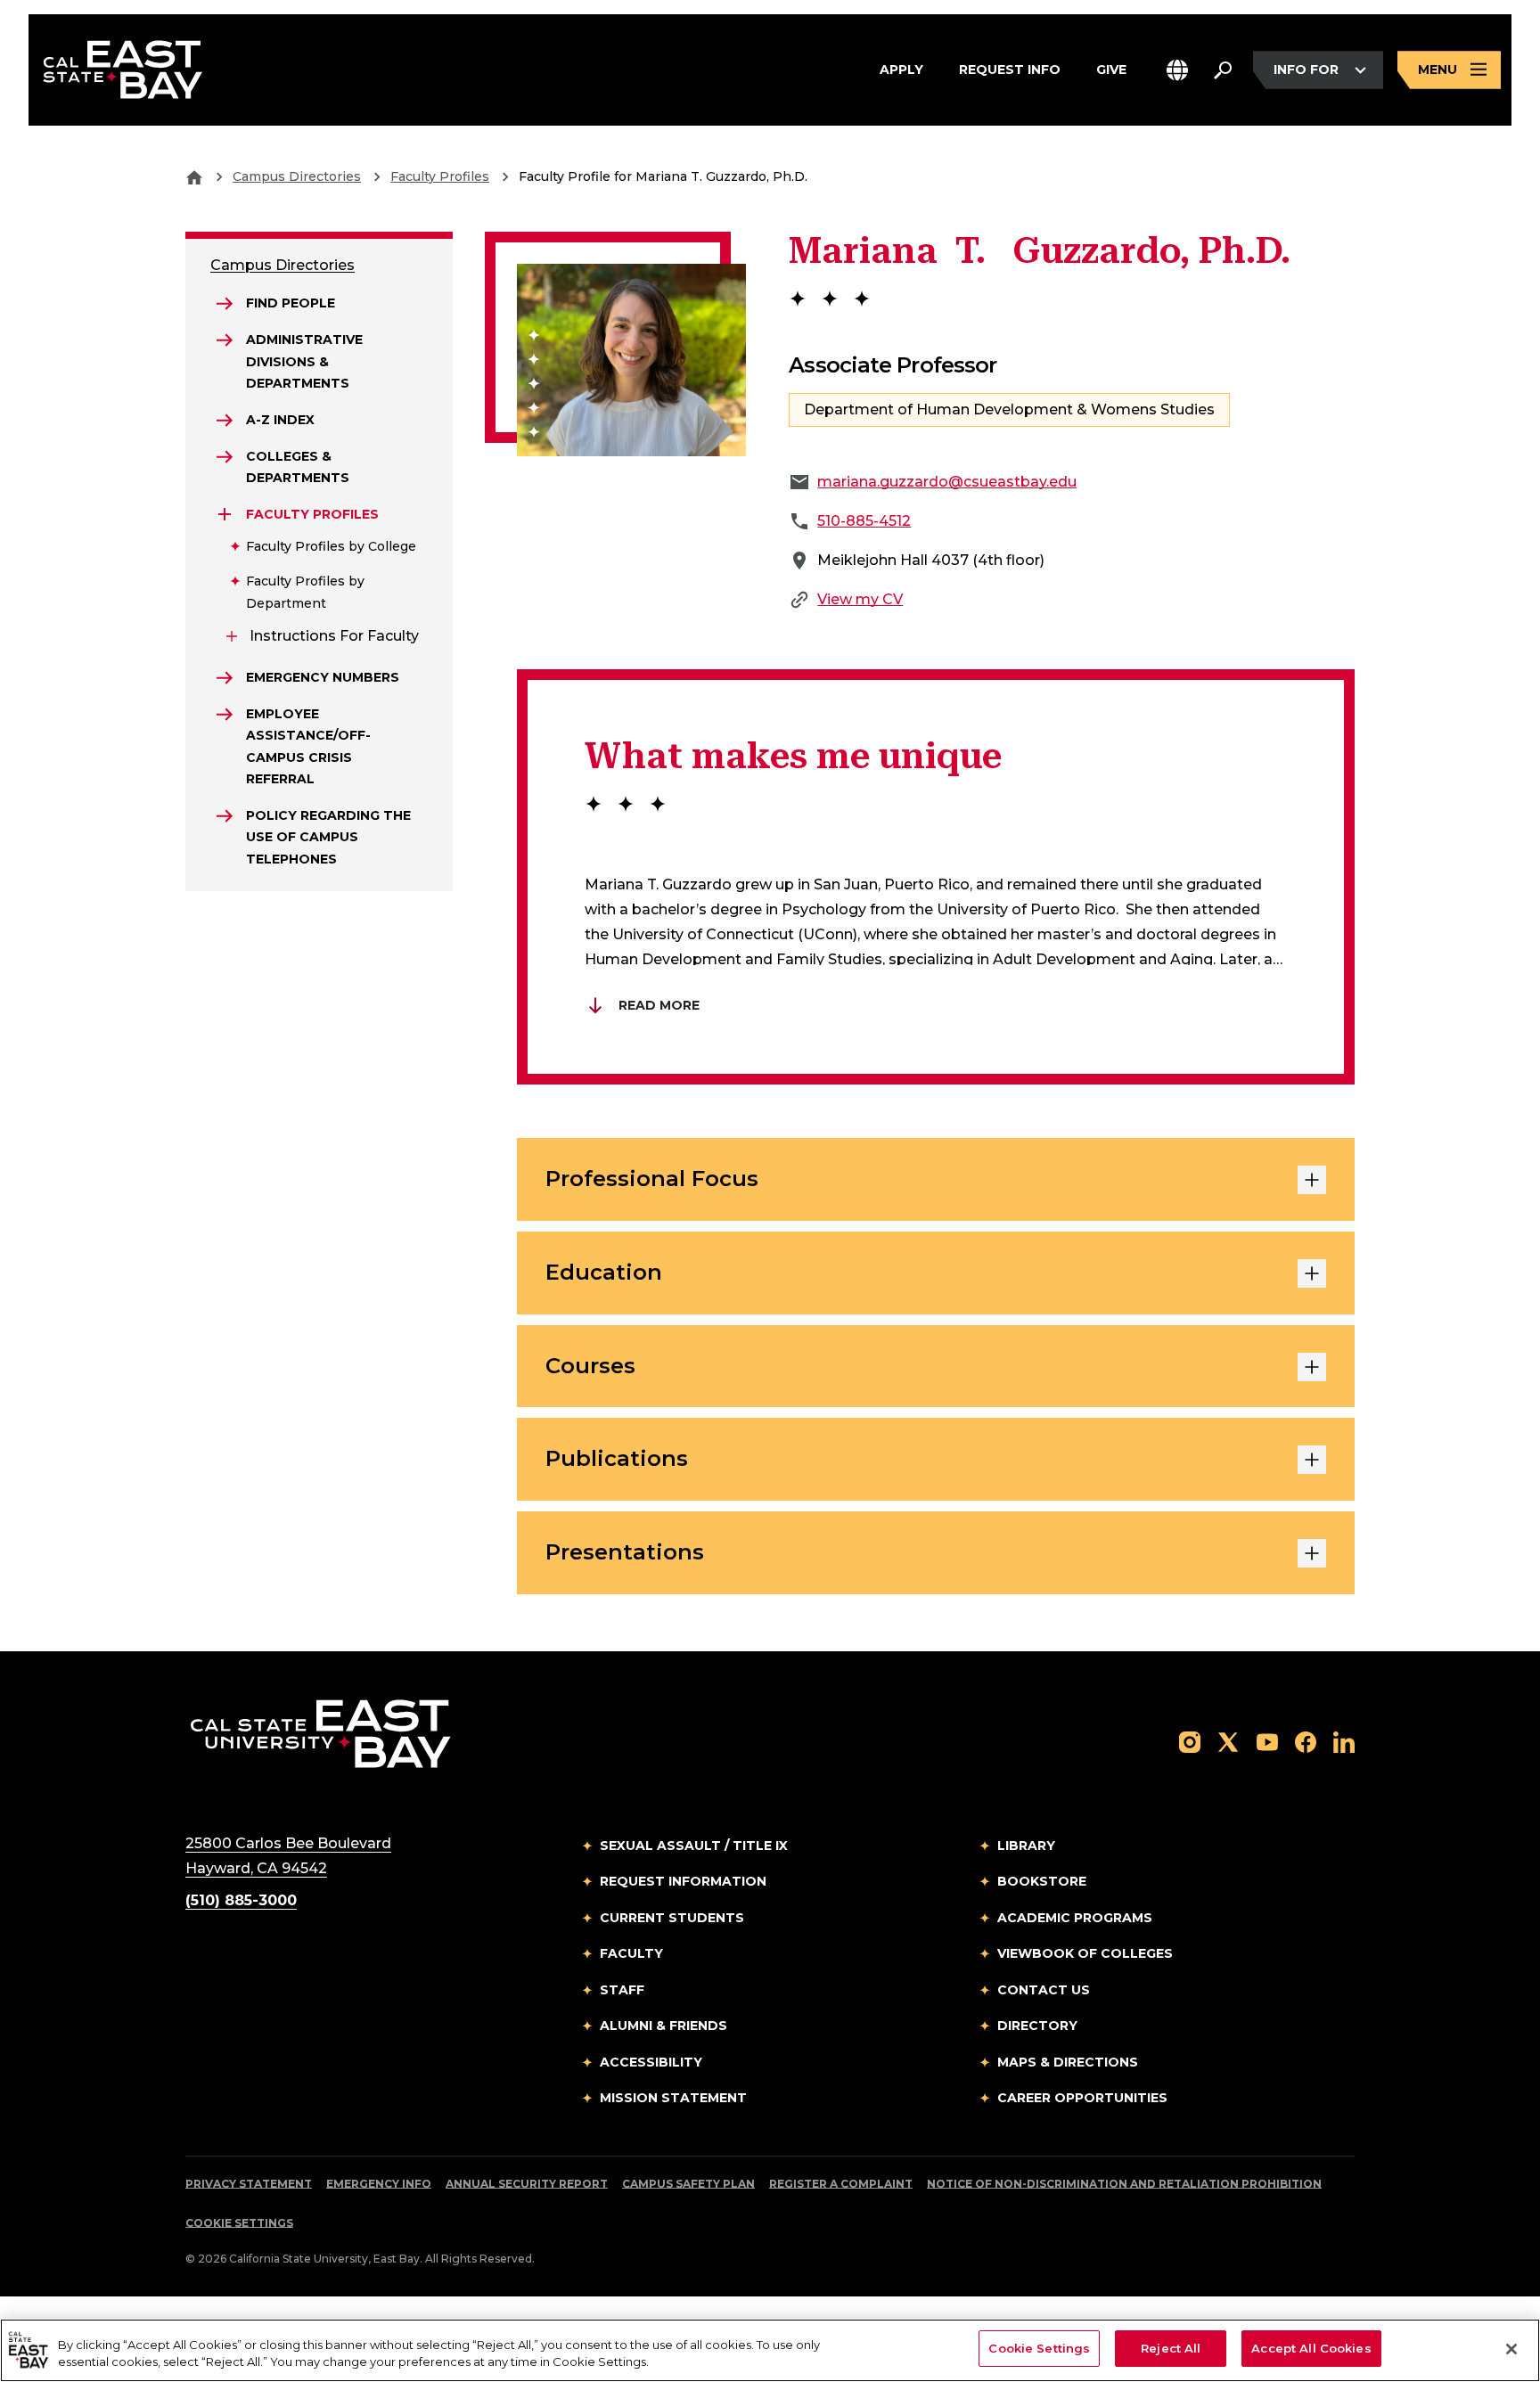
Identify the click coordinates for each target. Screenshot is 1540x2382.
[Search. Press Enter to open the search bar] (1223, 70)
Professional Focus (652, 1179)
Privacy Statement (249, 2184)
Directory (1037, 2026)
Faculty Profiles (440, 176)
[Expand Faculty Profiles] (225, 514)
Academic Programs (1075, 1918)
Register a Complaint (841, 2184)
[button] (1177, 70)
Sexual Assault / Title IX (694, 1846)
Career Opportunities (1082, 2098)
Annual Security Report (527, 2184)
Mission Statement (673, 2098)
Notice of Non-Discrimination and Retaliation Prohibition (1124, 2184)
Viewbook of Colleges (1085, 1953)
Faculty (631, 1953)
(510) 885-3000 (241, 1900)
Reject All (1171, 2348)
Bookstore (1042, 1881)
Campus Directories (297, 176)
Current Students (672, 1918)
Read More (659, 1005)
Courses (590, 1366)
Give (1111, 69)
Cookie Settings (239, 2223)
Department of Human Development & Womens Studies (1009, 409)
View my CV (860, 599)
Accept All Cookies (1311, 2348)
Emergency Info (379, 2184)
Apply (901, 69)
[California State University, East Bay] (320, 1733)
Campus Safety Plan (688, 2184)
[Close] (1511, 2349)
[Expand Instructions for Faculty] (232, 636)
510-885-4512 (864, 521)
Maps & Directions (1068, 2062)
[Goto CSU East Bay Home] (194, 176)
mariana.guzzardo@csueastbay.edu (947, 482)
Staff (622, 1990)
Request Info (1010, 69)
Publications (617, 1458)
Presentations (625, 1552)
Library (1026, 1846)
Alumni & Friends (664, 2026)
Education (604, 1272)
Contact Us (1044, 1990)
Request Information (683, 1881)
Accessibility (651, 2062)
